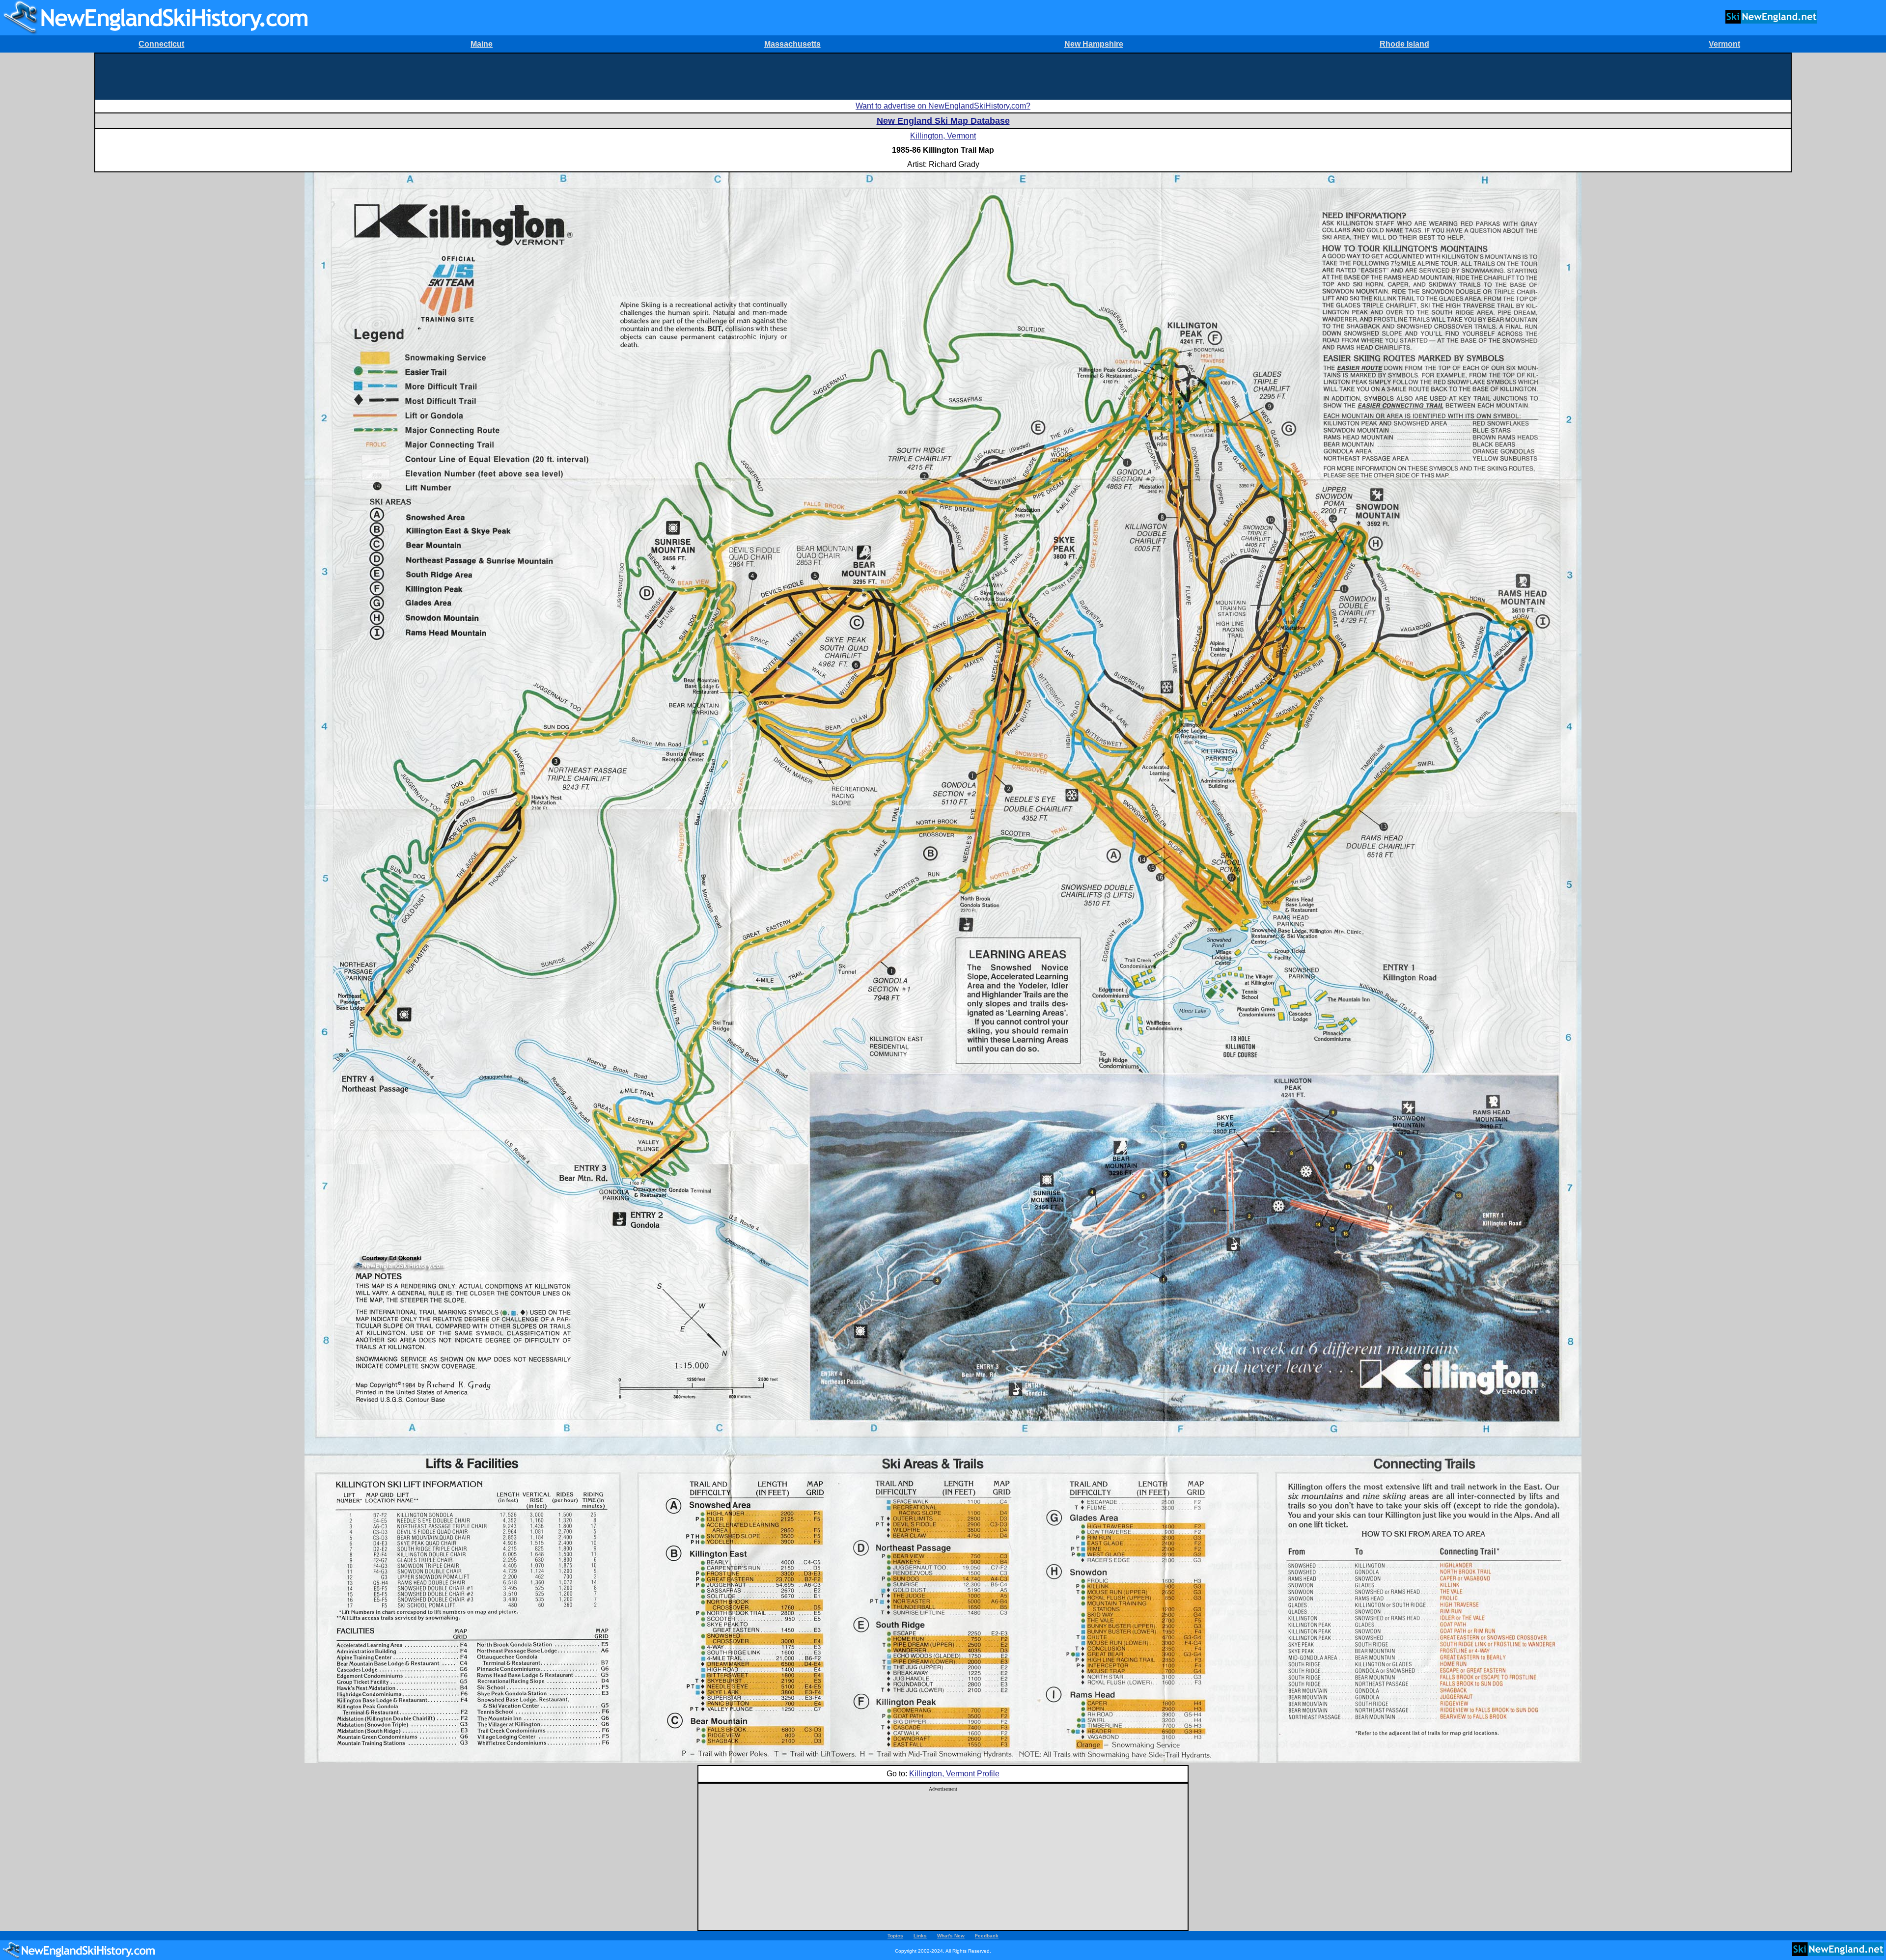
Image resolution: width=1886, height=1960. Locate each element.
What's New (951, 1936)
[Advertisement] (943, 76)
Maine (482, 44)
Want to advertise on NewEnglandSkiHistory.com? (943, 106)
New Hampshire (1094, 44)
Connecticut (161, 44)
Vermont (1724, 44)
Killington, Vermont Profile (954, 1774)
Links (920, 1936)
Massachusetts (792, 44)
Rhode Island (1404, 44)
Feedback (987, 1936)
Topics (895, 1936)
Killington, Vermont (943, 136)
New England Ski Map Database (943, 121)
